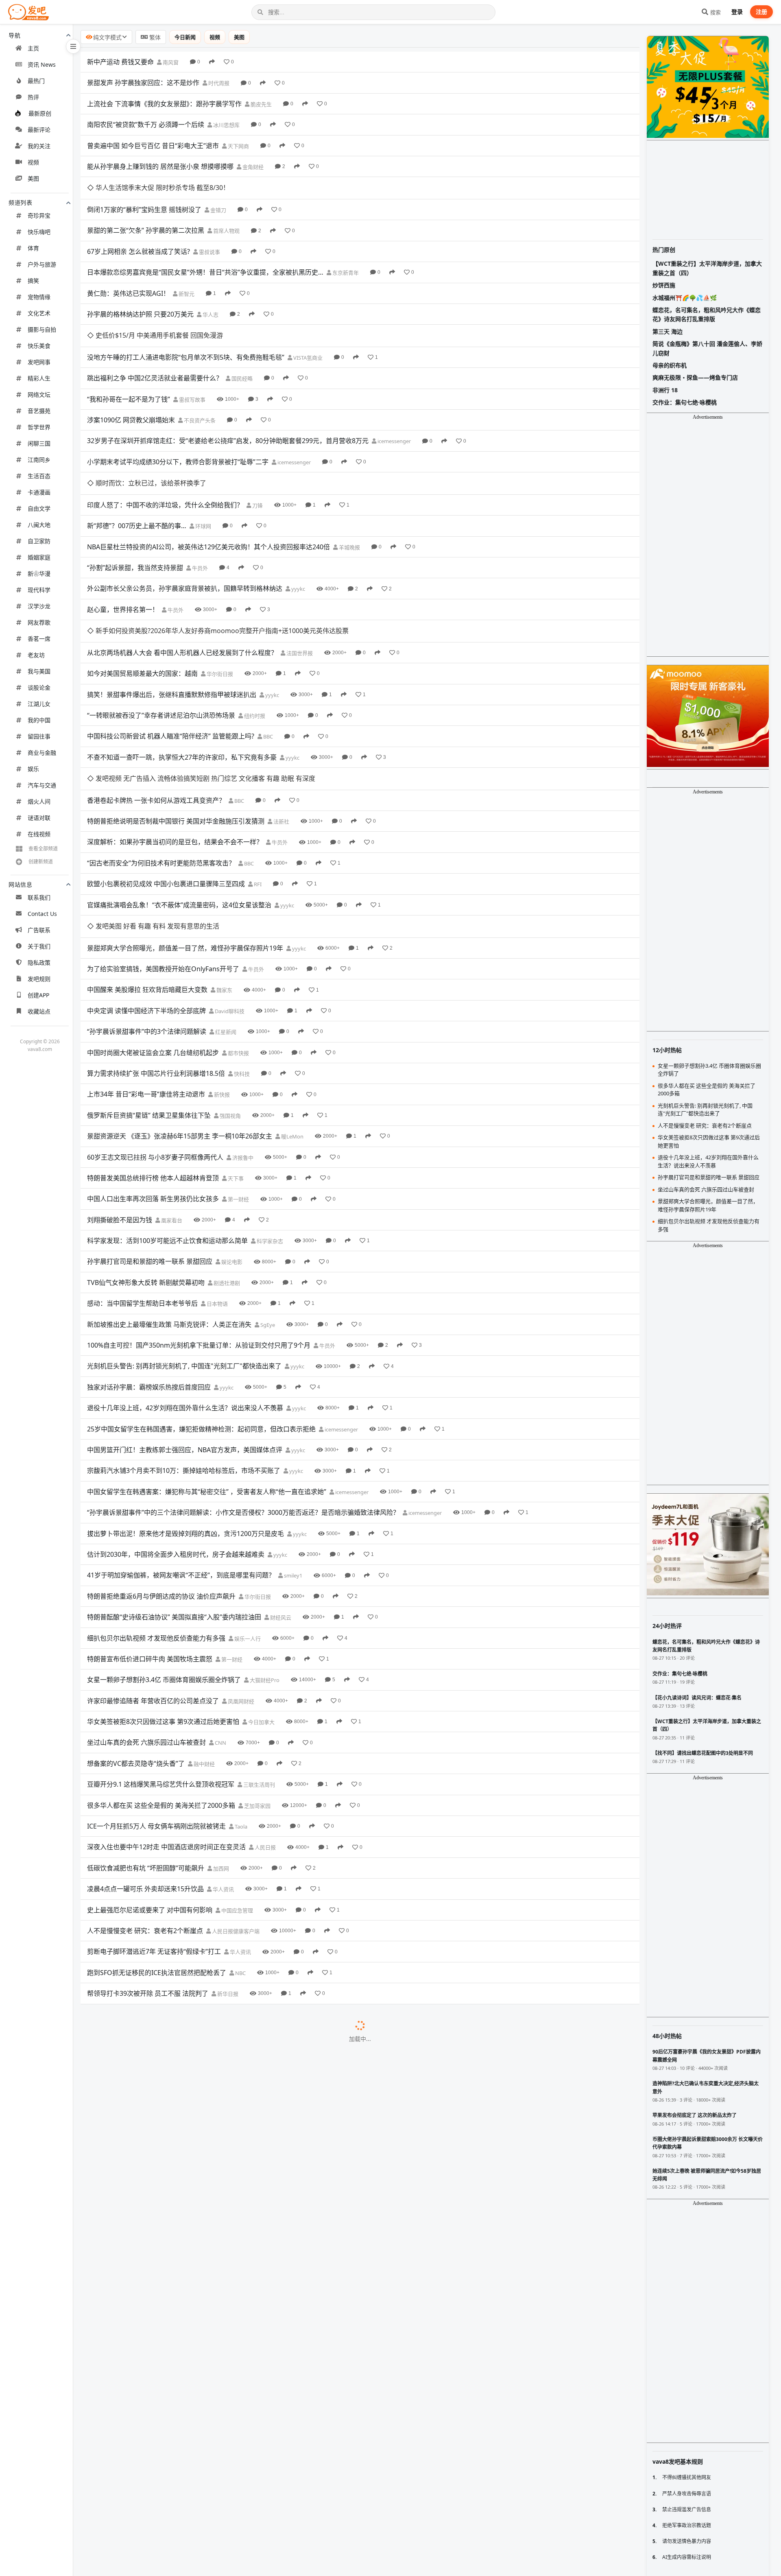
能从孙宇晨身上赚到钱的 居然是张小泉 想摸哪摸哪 (160, 166)
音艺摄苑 (39, 411)
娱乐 (33, 769)
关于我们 (39, 946)
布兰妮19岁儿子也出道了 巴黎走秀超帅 (144, 1902)
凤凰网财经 (240, 1568)
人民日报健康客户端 (235, 1798)
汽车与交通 (42, 785)
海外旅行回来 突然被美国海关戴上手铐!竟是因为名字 (164, 2467)
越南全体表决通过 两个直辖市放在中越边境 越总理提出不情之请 (180, 2320)
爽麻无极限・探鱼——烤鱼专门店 (695, 377)
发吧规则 (39, 979)
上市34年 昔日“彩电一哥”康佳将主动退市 (146, 961)
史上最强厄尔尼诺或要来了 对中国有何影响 (150, 1776)
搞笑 (33, 281)
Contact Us (42, 914)
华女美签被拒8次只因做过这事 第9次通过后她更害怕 (163, 1588)
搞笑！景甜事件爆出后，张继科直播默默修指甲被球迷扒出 (172, 605)
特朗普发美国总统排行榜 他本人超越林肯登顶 (153, 1044)
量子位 (177, 2530)
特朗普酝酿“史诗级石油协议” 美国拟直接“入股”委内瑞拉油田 (174, 1484)
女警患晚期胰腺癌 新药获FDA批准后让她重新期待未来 (166, 1944)
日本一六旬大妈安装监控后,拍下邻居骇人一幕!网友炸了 (167, 2571)
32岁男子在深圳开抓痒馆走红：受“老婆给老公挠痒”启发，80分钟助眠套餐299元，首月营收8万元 (228, 396)
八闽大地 (39, 525)
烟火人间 (39, 801)
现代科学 (39, 590)
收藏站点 (39, 1011)
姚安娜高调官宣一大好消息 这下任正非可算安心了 (159, 2508)
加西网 (220, 1735)
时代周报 (218, 83)
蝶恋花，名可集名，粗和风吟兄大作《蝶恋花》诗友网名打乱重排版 (707, 314)
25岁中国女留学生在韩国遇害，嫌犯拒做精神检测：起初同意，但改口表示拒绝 (201, 1296)
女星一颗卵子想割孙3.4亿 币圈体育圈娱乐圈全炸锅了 (164, 1547)
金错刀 (218, 188)
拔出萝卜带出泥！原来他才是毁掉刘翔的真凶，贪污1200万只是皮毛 (185, 1400)
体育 (33, 248)
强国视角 (230, 982)
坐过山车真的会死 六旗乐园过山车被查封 (146, 1609)
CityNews (239, 2007)
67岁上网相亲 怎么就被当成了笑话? (139, 229)
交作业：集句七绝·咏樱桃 (685, 402)
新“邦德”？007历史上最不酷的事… (137, 459)
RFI (257, 773)
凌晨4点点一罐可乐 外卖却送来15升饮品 (145, 1756)
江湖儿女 (39, 704)
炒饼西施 (664, 285)
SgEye (267, 1191)
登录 (737, 12)
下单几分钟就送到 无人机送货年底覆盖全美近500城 (162, 2174)
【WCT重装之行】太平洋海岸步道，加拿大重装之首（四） (707, 268)
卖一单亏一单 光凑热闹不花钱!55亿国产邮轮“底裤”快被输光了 (176, 2446)
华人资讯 (223, 1756)
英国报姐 (262, 2488)
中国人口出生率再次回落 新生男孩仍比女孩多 (153, 1066)
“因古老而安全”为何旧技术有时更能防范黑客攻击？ (161, 752)
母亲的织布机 (670, 365)
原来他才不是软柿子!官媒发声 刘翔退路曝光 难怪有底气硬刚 (174, 2383)
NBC (240, 1840)
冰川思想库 (226, 125)
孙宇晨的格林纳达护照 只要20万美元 (140, 292)
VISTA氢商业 (307, 313)
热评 (33, 97)
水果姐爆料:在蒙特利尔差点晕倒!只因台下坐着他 (157, 2237)
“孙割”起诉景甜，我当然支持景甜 (135, 501)
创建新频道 (41, 862)
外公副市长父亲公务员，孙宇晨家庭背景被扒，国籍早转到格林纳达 (185, 522)
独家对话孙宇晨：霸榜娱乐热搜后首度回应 (149, 1254)
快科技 (241, 940)
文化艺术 (39, 313)
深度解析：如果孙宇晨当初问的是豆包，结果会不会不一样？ (175, 731)
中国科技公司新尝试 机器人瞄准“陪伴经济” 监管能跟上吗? (171, 647)
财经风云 (280, 1484)
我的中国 (39, 720)
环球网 (203, 459)
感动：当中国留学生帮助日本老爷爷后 (142, 1170)
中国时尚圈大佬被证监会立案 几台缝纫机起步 (153, 919)
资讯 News (42, 64)
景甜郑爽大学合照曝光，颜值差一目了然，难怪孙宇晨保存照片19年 (185, 815)
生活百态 (39, 476)
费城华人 (263, 1944)
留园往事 (39, 736)
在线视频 (39, 834)
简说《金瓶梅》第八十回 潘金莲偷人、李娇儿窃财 (707, 348)
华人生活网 (268, 2362)
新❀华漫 (39, 574)
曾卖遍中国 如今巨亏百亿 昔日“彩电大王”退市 (153, 146)
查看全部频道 (43, 849)
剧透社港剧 (226, 1149)
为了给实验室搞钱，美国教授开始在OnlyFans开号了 (163, 835)
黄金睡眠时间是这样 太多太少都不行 (140, 2028)
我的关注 (39, 146)
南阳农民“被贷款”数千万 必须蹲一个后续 (146, 125)
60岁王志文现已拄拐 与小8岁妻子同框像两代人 (155, 1024)
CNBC (215, 2049)
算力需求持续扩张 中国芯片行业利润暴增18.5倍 (156, 940)
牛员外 (199, 501)
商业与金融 (42, 753)
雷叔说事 (209, 229)
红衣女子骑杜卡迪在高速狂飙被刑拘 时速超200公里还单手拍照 (178, 2341)
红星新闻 (225, 899)
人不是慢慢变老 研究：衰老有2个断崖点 (145, 1797)
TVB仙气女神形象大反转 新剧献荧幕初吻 (146, 1149)
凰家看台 (171, 1087)
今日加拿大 (261, 1589)
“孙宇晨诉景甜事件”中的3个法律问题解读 (147, 898)
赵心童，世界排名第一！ (123, 543)
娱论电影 (231, 1129)
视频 (33, 162)
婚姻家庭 (39, 557)
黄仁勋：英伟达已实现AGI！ (128, 271)
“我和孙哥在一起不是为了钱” (129, 354)
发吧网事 (39, 362)
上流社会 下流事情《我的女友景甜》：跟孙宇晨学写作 (164, 104)
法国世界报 (299, 564)
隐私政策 (39, 962)
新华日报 (227, 1861)
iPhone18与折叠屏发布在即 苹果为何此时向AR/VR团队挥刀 (173, 2069)
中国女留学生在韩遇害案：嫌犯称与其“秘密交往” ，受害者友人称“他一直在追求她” (207, 1358)
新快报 (221, 961)
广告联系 (39, 930)
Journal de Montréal (260, 2237)
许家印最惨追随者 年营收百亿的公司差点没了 (153, 1567)
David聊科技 (229, 878)
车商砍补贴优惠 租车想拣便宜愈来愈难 (143, 2048)
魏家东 (224, 857)
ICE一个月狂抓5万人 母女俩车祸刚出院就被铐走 (156, 1693)
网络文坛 (39, 394)
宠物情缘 (39, 297)
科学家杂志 (269, 1108)
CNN (220, 1610)
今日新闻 (185, 37)
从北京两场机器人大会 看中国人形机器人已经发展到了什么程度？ (182, 564)
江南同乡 (39, 460)
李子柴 (281, 2446)
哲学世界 (39, 427)
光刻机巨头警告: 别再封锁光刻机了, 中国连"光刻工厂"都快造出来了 (184, 1233)
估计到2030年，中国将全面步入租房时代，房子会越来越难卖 (176, 1421)
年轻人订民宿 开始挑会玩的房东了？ (140, 2257)
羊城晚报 (349, 481)
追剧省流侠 (253, 2509)
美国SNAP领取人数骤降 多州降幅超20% (145, 2153)
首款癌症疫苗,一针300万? (124, 2529)
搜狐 (283, 2342)
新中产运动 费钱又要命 (120, 62)
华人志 (210, 292)
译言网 (290, 2132)
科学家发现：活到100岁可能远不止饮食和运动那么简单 (167, 1108)
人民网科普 (239, 2404)
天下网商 (238, 146)
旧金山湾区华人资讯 (277, 2425)
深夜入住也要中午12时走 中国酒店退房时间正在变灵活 (166, 1714)
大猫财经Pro (264, 1547)
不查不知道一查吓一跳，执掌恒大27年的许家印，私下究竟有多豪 (182, 668)
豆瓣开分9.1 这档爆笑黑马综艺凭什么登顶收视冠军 (161, 1651)
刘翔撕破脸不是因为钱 (120, 1086)
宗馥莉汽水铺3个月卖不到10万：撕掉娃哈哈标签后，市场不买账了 (184, 1337)
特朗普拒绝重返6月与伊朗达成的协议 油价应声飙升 (161, 1463)
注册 (761, 12)
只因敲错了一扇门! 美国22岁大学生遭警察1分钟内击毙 (166, 2425)
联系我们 (39, 897)
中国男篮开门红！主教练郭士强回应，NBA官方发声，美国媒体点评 (185, 1316)
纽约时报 (254, 627)
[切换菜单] (73, 46)
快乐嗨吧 (39, 232)
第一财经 (238, 1066)
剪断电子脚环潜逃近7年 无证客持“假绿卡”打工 (154, 1818)
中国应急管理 (237, 1777)
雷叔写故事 (192, 355)
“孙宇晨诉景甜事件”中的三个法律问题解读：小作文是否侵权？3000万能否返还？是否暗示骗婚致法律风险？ (243, 1379)
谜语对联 (39, 818)
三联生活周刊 (259, 1652)
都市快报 (238, 920)
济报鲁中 (242, 1024)
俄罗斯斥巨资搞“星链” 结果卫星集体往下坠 (149, 982)
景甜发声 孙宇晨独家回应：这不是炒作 (143, 83)
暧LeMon (292, 1003)
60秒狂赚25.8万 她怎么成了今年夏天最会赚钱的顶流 (163, 1986)
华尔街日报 (219, 585)
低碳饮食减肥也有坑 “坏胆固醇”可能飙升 (146, 1735)
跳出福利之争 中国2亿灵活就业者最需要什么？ (155, 334)
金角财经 (252, 167)
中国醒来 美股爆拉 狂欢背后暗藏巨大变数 (147, 856)
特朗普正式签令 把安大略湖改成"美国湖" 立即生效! (161, 2278)
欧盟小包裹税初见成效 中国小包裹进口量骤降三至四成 (166, 773)
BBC (267, 648)
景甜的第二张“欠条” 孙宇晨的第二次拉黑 (146, 208)
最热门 (36, 81)
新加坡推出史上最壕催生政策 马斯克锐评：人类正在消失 (169, 1191)
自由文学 (39, 508)
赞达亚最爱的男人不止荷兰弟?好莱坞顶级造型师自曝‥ (165, 2487)
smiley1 (292, 1442)
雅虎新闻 (265, 2572)
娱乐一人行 (247, 1505)
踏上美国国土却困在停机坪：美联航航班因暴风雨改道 (165, 2111)
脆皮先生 (261, 104)
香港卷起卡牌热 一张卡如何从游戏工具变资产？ (156, 689)
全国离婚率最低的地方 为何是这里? (138, 2195)
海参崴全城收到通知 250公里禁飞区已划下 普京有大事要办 (172, 2215)
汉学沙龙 (39, 606)
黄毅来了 (280, 2383)
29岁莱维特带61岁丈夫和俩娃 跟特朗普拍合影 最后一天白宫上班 (181, 2132)
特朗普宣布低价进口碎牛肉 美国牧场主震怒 (150, 1525)
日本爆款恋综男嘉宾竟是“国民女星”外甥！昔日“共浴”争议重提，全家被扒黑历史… (205, 250)
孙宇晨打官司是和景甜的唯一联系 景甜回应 (150, 1128)
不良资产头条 (199, 376)
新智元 (186, 271)
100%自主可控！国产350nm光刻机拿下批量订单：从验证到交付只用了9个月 (199, 1212)
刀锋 (257, 439)
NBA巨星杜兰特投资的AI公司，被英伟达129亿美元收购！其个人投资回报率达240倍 (208, 480)
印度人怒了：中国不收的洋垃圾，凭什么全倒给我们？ (165, 438)
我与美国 (39, 671)
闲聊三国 (39, 443)
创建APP (38, 995)
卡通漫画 (39, 492)
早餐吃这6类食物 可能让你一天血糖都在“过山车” (157, 2090)
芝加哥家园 (257, 1672)
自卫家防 (39, 541)
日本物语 (217, 1171)
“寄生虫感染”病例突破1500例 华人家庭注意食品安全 (163, 1923)
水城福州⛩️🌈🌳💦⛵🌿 (685, 298)
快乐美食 (39, 346)
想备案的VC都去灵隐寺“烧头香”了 (136, 1630)
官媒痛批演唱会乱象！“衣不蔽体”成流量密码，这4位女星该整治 (179, 794)
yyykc (298, 522)
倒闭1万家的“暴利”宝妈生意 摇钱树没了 (144, 187)
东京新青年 (345, 251)
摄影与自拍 (42, 329)
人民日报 (265, 1714)
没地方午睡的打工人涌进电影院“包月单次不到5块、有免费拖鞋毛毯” (186, 313)
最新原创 (40, 113)
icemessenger (394, 397)
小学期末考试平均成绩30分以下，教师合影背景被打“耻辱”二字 (178, 417)
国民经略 (241, 334)
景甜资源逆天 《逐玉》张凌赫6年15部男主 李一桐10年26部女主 (180, 1003)
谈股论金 (39, 687)
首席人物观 (226, 209)
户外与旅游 (42, 264)
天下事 (235, 1045)
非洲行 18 (665, 390)
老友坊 (36, 655)
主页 (33, 48)
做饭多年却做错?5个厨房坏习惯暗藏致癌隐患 (152, 2404)
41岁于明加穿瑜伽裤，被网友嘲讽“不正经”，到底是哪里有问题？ (181, 1442)
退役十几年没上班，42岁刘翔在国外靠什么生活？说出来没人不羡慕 (185, 1275)
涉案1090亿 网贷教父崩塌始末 (131, 376)
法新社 (281, 710)
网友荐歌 (39, 622)
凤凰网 (274, 2216)
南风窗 (170, 62)
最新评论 (39, 130)
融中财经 (204, 1630)
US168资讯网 (242, 2550)
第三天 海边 (668, 331)
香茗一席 (39, 639)
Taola (240, 1693)
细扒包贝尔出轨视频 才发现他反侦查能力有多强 (156, 1505)
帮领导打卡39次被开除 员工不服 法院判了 (148, 1860)
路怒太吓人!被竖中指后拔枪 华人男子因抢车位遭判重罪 (167, 2362)
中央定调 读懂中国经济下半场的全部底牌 (146, 877)
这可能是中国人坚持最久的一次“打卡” (142, 1965)
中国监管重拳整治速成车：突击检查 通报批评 (153, 1881)
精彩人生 (39, 378)
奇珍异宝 (39, 215)
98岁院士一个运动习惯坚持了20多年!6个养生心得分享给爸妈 (175, 2299)
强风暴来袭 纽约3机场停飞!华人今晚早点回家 (152, 2550)
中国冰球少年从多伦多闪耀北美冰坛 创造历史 (153, 2006)
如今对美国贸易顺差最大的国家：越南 (142, 585)
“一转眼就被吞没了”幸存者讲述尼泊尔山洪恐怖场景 (161, 627)
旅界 (206, 2258)
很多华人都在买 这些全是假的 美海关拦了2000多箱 (161, 1672)
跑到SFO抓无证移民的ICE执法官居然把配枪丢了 (157, 1839)
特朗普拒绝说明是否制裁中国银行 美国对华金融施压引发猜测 (176, 710)
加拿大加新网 (259, 2279)
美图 (33, 178)
